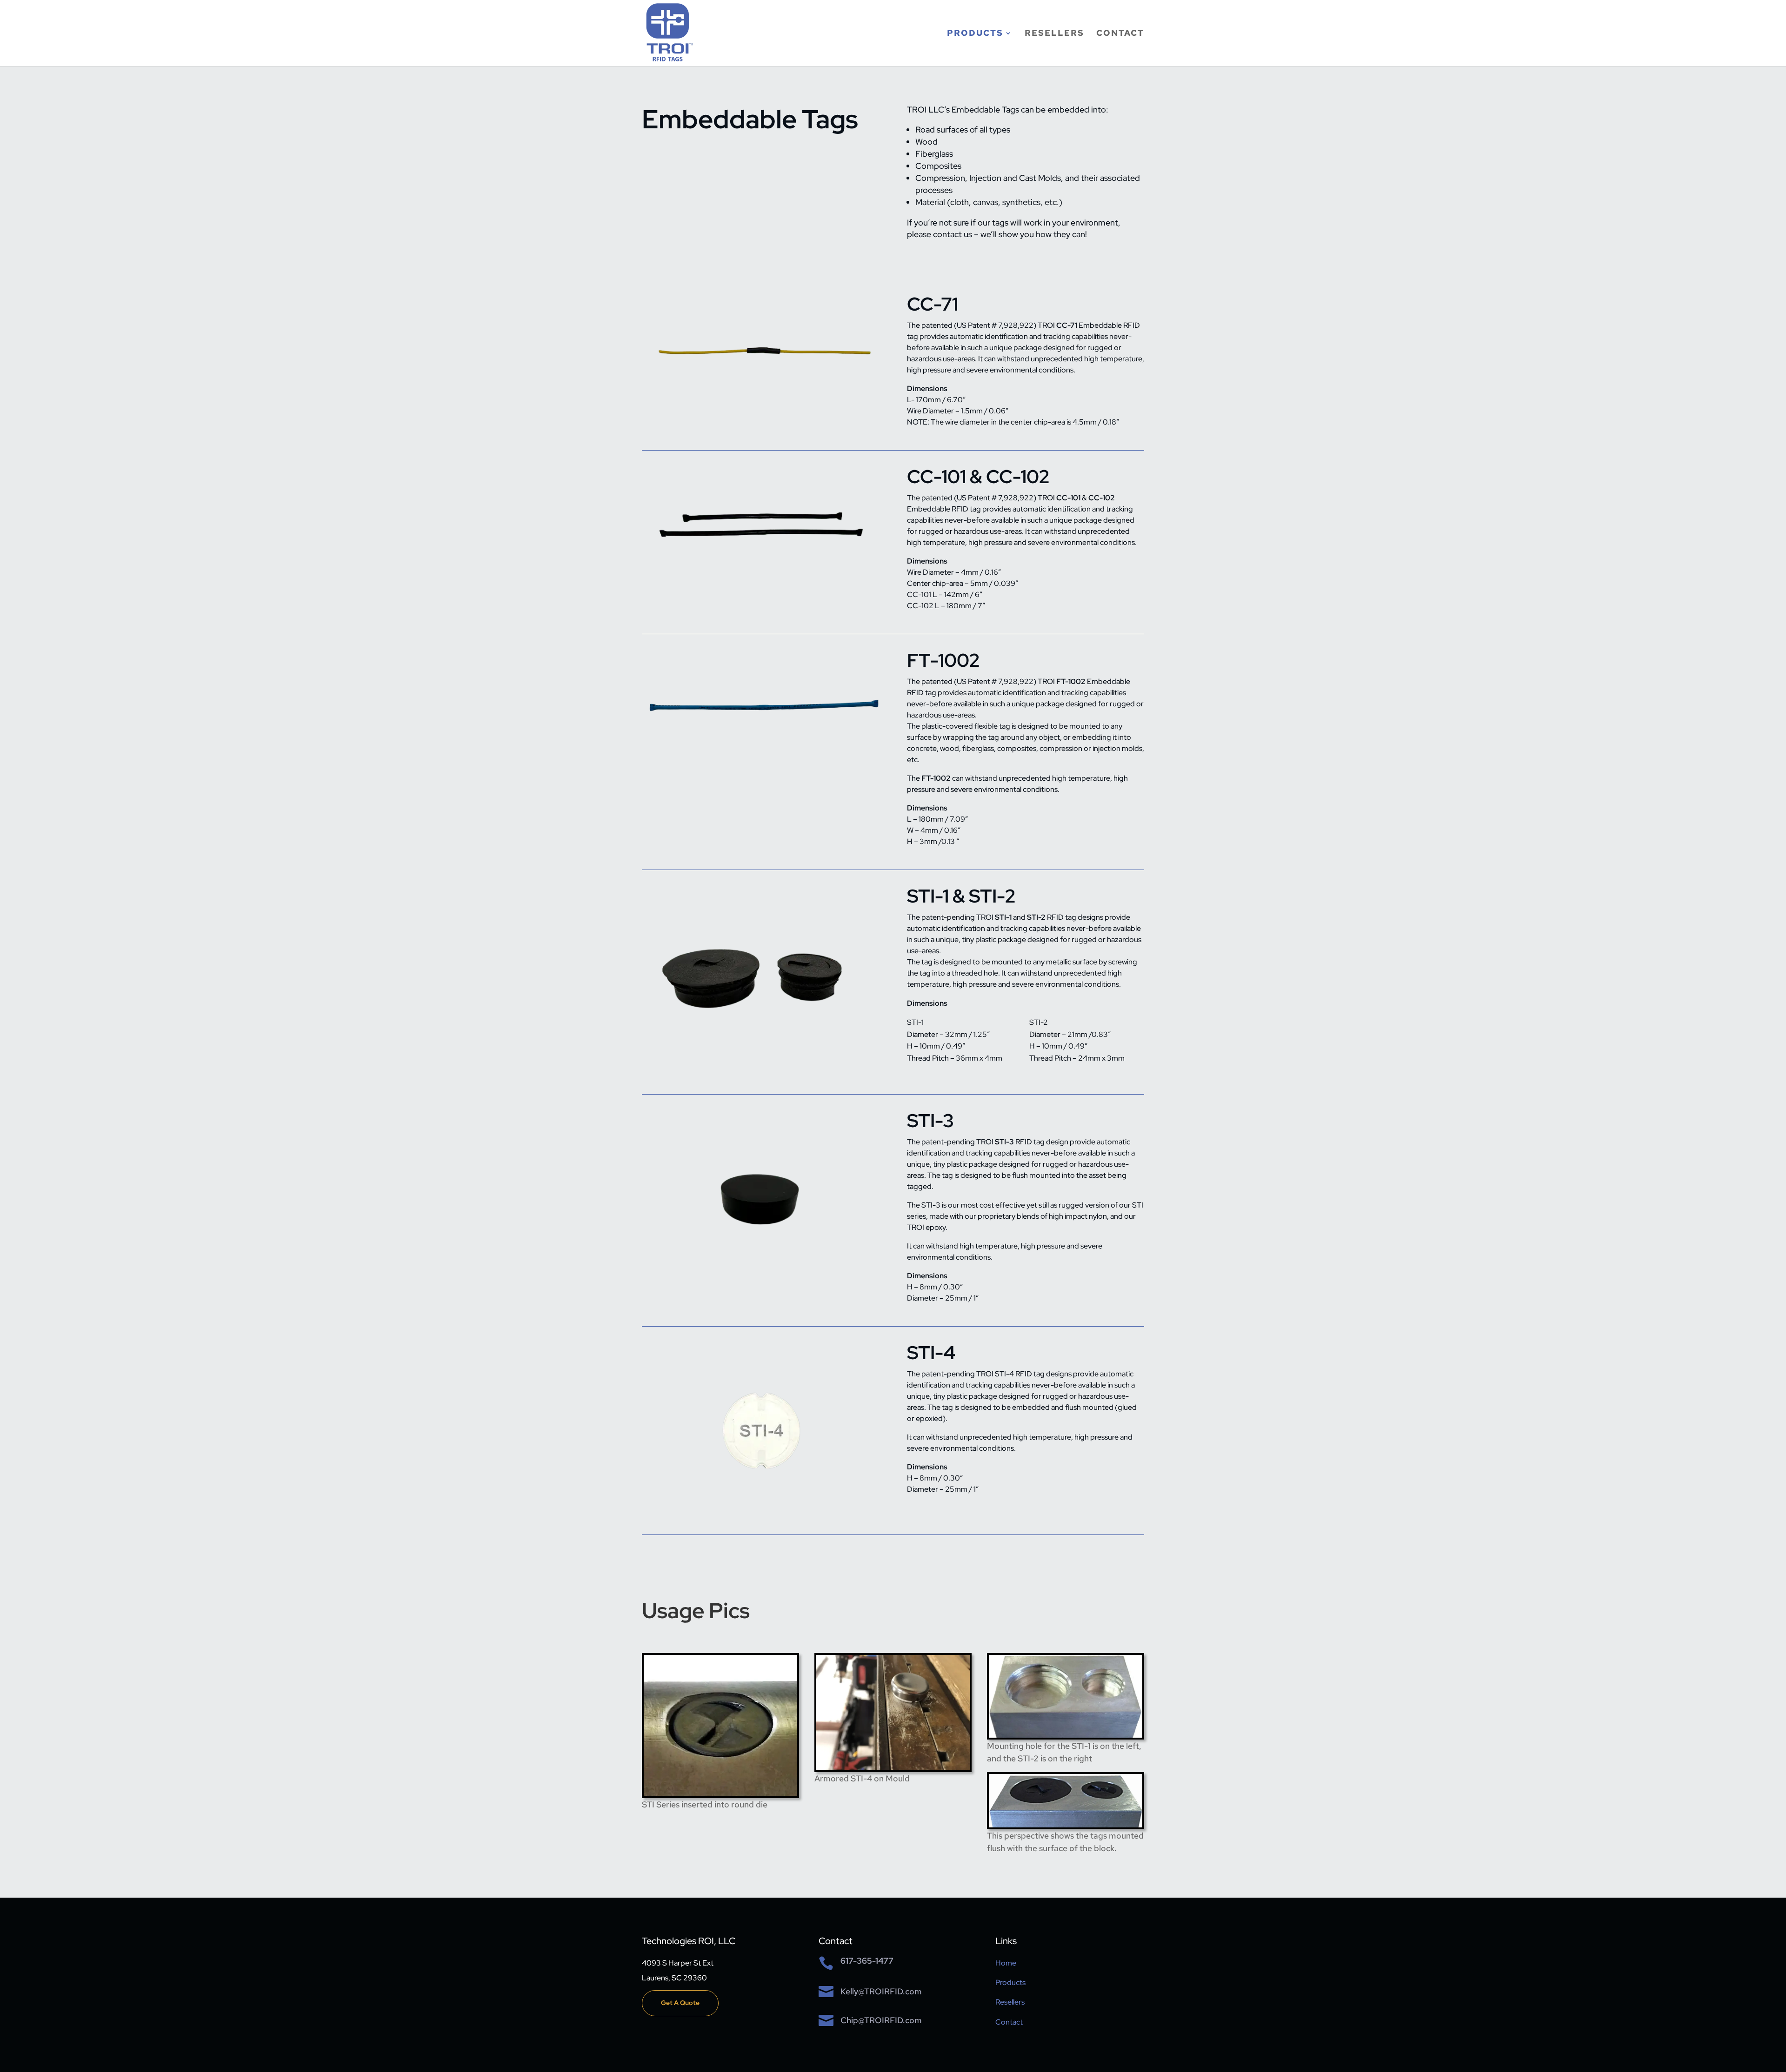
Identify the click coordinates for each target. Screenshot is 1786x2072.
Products (975, 34)
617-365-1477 (867, 1961)
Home (1006, 1963)
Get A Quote (680, 2003)
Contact (1120, 34)
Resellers (1054, 34)
